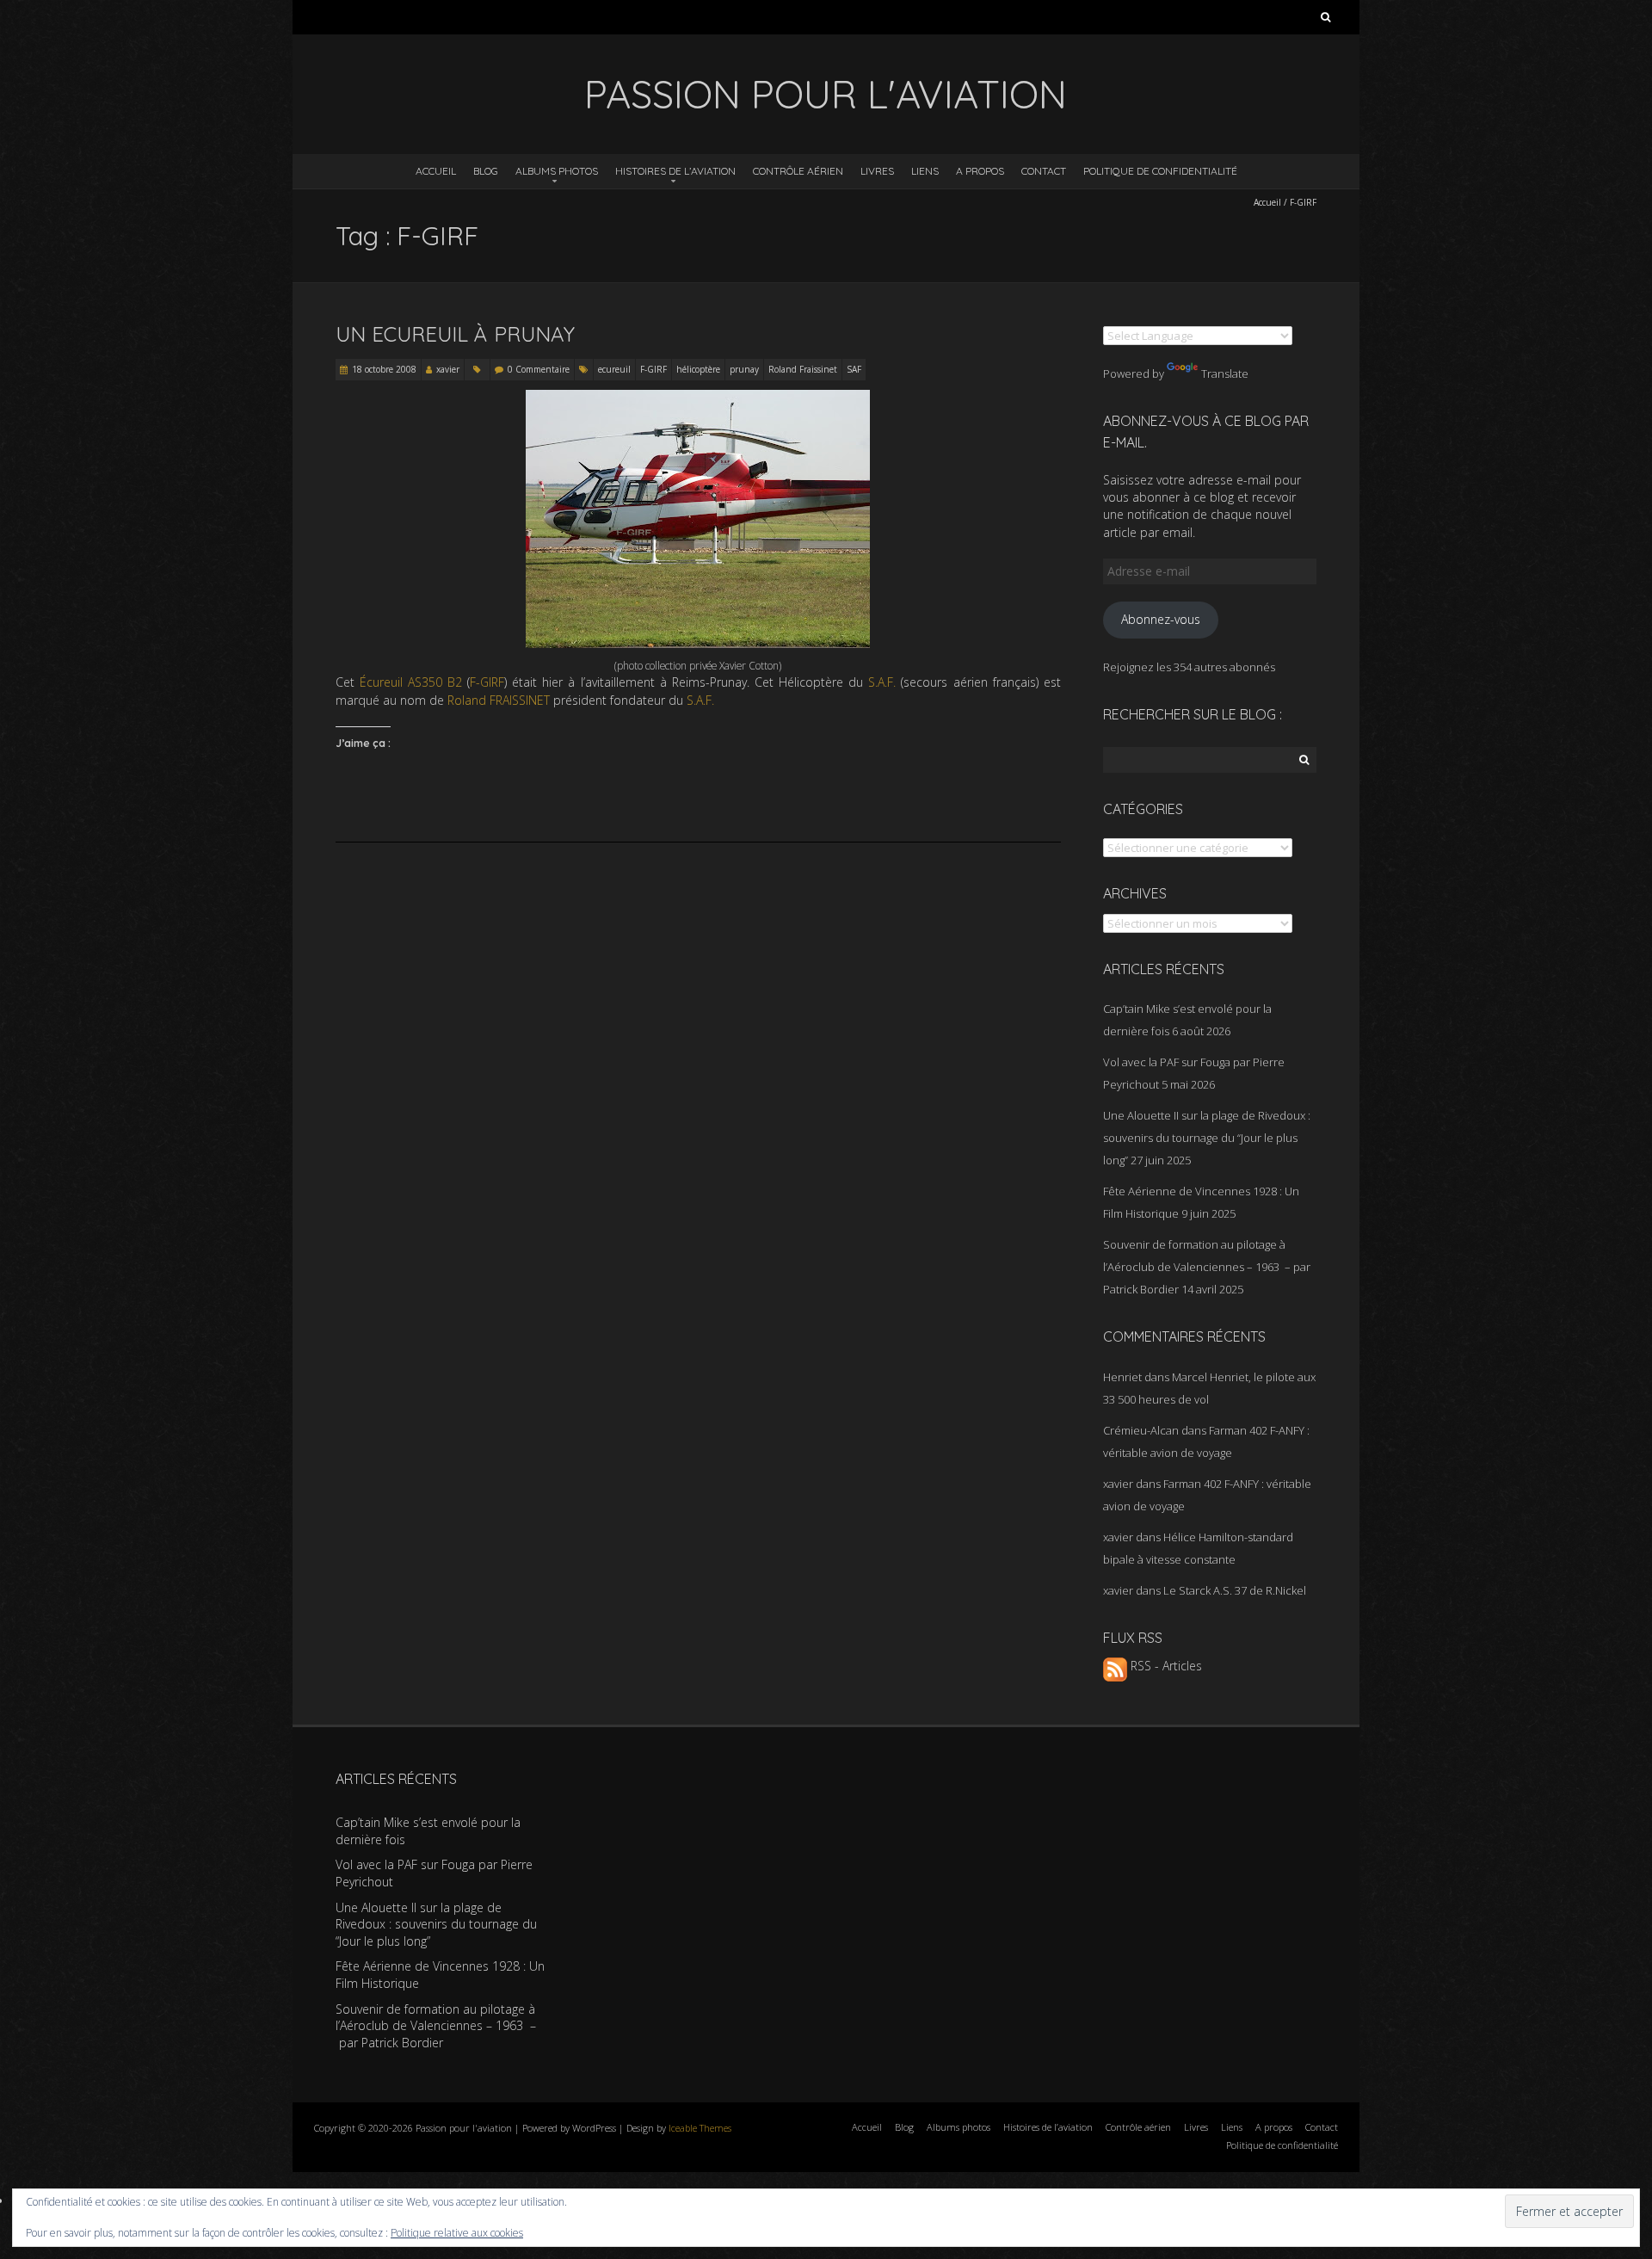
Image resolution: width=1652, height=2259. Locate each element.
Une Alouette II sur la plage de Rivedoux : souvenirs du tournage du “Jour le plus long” (1207, 1138)
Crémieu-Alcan (1141, 1430)
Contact (1044, 171)
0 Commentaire (539, 369)
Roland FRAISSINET (499, 700)
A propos (980, 171)
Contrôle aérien (798, 171)
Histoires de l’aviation (675, 171)
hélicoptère (698, 369)
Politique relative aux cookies (457, 2233)
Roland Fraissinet (803, 369)
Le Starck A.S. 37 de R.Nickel (1235, 1590)
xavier (448, 369)
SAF (854, 369)
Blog (486, 171)
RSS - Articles (1165, 1666)
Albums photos (557, 171)
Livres (877, 171)
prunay (744, 369)
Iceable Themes (700, 2128)
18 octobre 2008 (384, 369)
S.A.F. (882, 682)
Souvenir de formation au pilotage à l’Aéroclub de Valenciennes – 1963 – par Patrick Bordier (1207, 1267)
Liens (925, 171)
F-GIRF (653, 369)
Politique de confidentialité (1160, 171)
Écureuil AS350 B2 (411, 682)
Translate (1225, 373)
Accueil (436, 171)
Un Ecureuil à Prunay (455, 334)
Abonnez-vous (1161, 619)
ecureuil (614, 369)
